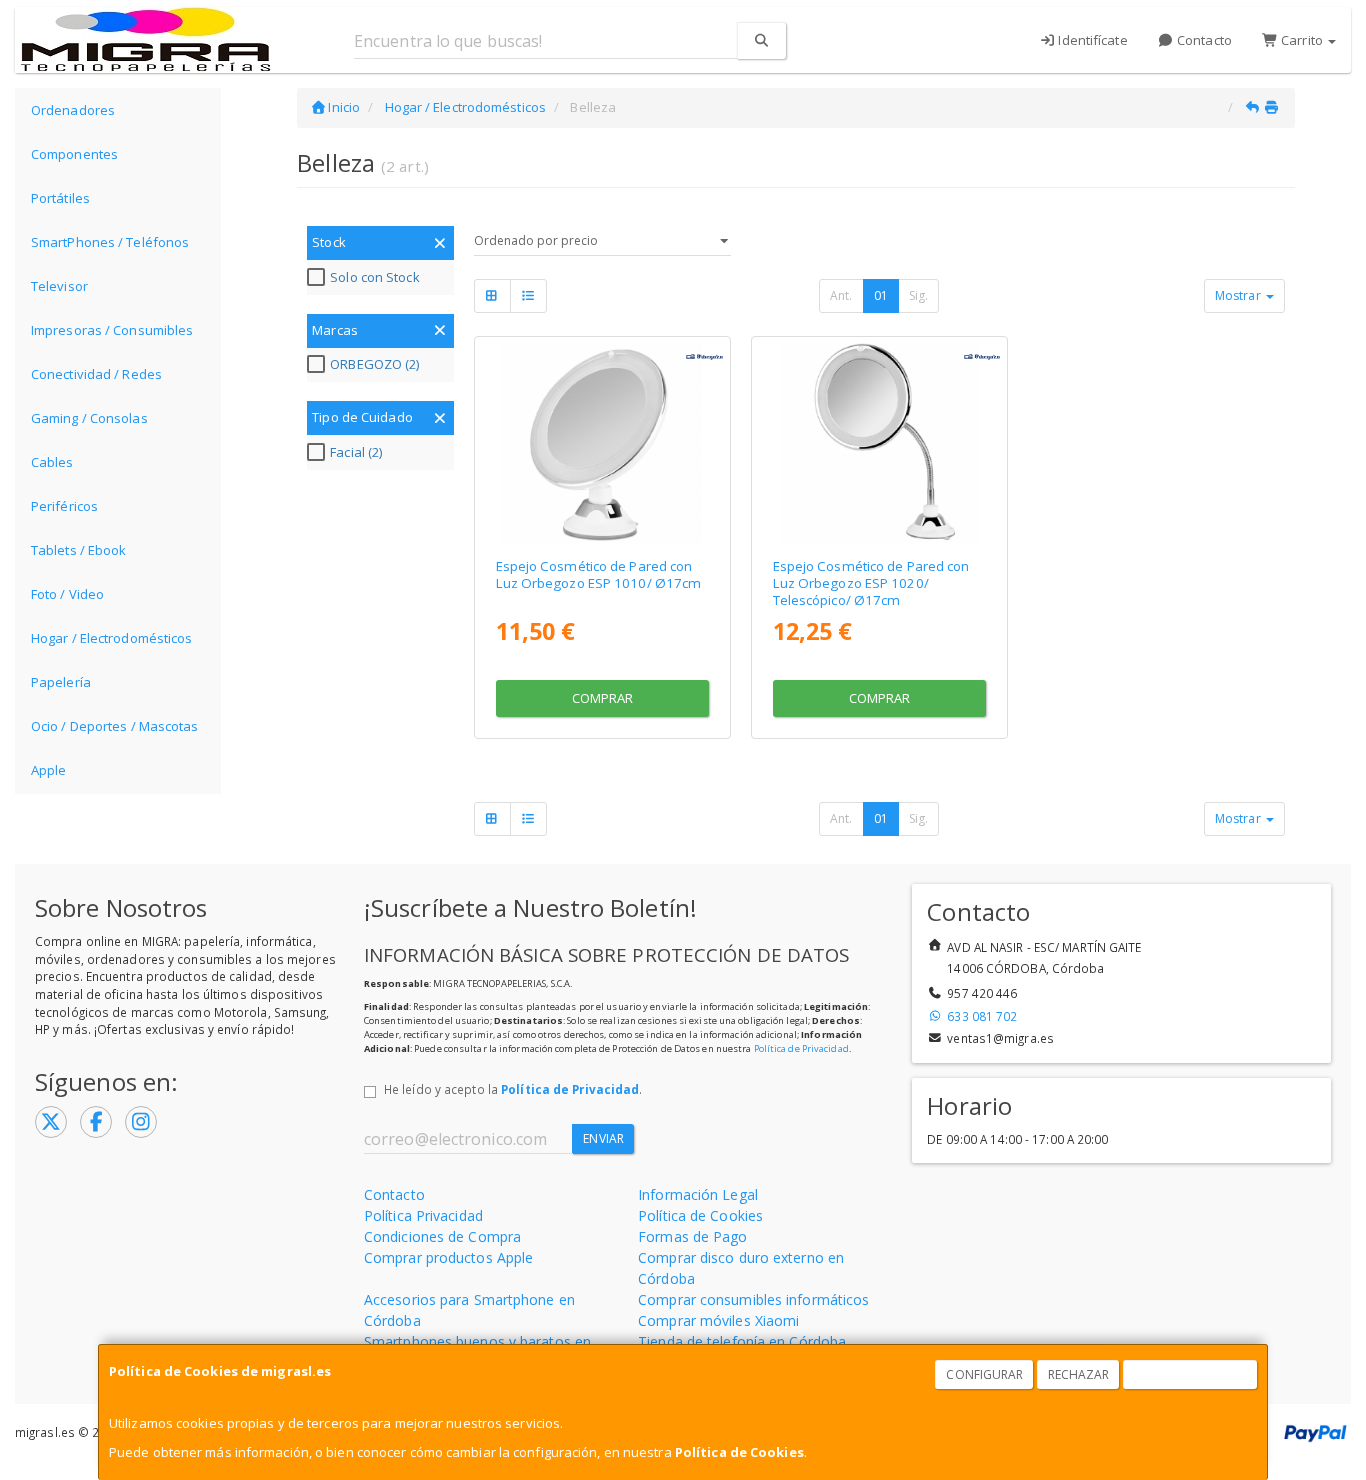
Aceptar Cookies (1191, 1374)
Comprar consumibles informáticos (753, 1299)
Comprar (603, 698)
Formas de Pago (692, 1236)
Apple (49, 770)
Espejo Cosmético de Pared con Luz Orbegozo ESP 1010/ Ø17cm (599, 574)
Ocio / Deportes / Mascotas (115, 726)
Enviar (603, 1138)
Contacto (1203, 40)
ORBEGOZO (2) (374, 364)
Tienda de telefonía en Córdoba (742, 1341)
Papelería (61, 682)
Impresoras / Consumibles (112, 330)
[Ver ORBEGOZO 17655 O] (879, 442)
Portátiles (60, 198)
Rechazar (1079, 1374)
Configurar (984, 1374)
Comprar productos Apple (448, 1257)
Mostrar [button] (1239, 295)
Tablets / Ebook (79, 550)
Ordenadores (73, 110)
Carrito (1302, 40)
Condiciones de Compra (442, 1236)
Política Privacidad (423, 1215)
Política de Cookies (739, 1452)
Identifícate (1091, 40)
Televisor (59, 286)
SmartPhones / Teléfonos (110, 242)
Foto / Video (67, 594)
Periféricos (64, 506)
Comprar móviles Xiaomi (718, 1320)
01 (881, 295)
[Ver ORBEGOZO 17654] (601, 442)
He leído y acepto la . (513, 1089)
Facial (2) (356, 452)
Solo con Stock (374, 277)
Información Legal (698, 1194)
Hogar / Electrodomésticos (112, 638)
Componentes (74, 154)
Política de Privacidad (801, 1048)
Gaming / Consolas (89, 418)
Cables (52, 462)
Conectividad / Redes (96, 374)
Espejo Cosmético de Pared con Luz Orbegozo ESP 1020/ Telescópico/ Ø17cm (871, 583)
